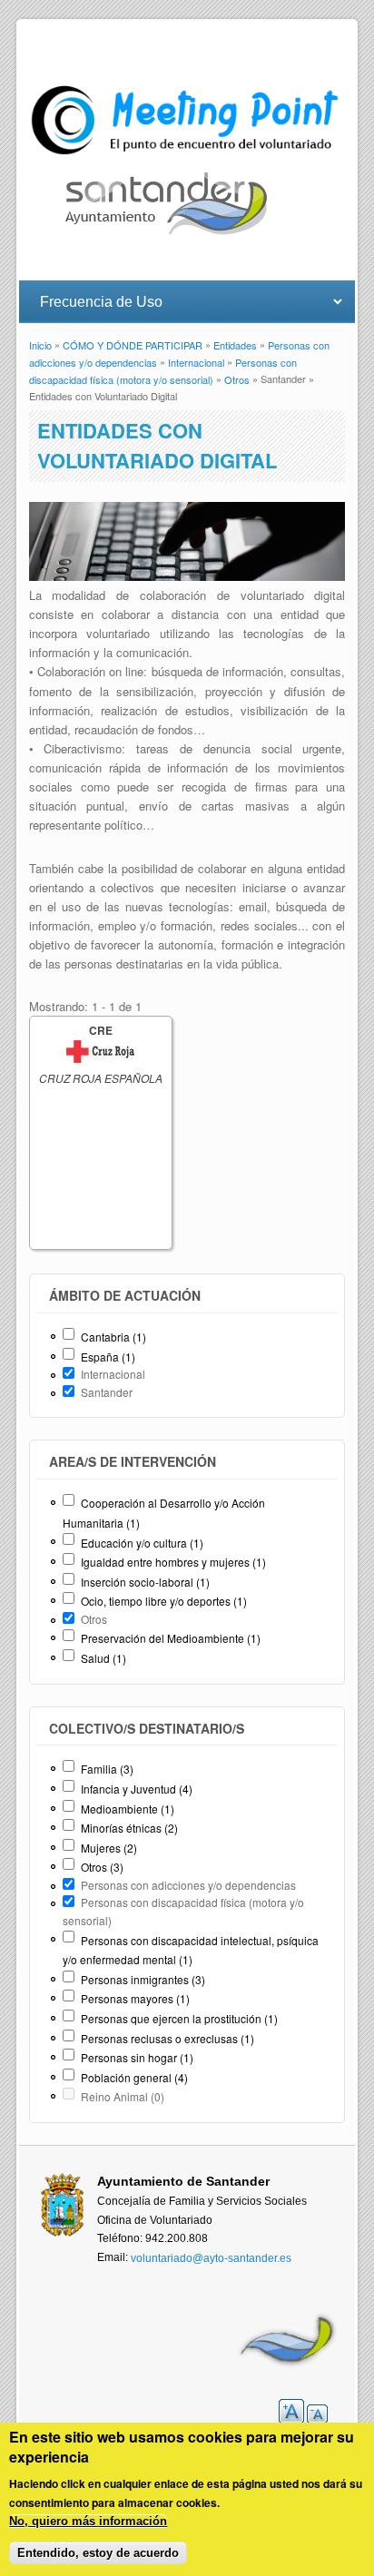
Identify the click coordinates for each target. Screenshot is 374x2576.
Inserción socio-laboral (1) (145, 1582)
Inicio (40, 345)
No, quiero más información (88, 2521)
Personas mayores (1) (135, 1998)
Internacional (196, 362)
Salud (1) (103, 1658)
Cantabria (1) (113, 1337)
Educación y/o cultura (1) (142, 1543)
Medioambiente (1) (128, 1809)
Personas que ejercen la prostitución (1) (179, 2018)
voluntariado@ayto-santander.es (211, 2258)
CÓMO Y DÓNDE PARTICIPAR (133, 345)
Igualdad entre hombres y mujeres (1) (173, 1562)
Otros (237, 379)
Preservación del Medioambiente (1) (171, 1638)
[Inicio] (187, 155)
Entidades (235, 345)
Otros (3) (102, 1867)
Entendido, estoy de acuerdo (98, 2553)
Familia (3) (107, 1769)
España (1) (108, 1357)
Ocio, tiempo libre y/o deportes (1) (164, 1601)
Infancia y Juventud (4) (137, 1789)
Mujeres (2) (109, 1848)
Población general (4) (134, 2077)
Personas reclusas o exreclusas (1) (167, 2038)
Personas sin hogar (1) (137, 2057)
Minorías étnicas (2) (129, 1828)
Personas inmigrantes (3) (143, 1979)
